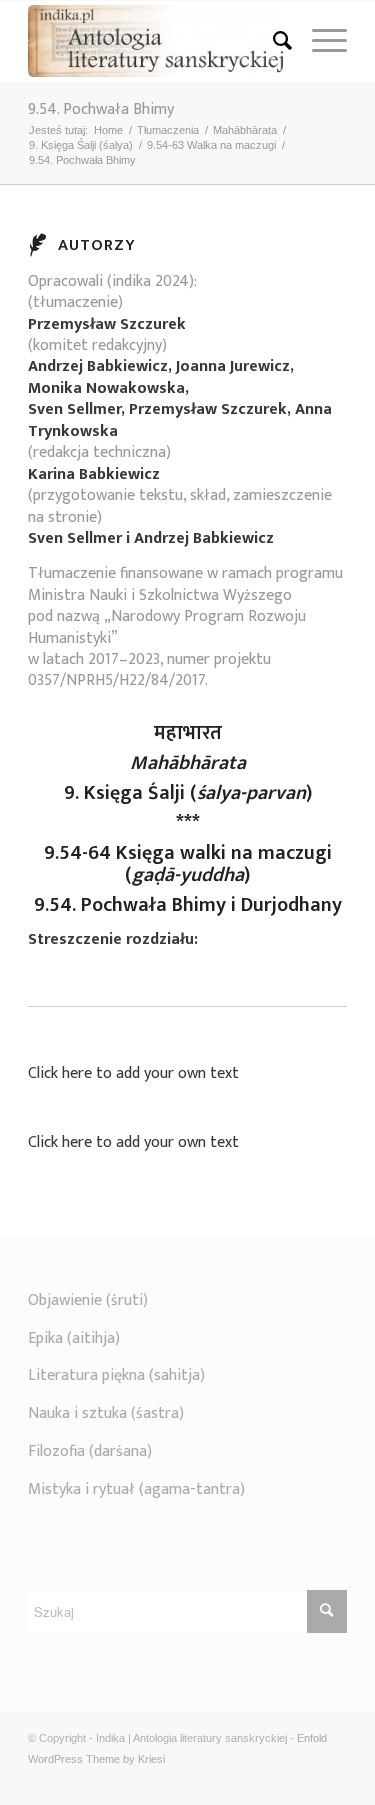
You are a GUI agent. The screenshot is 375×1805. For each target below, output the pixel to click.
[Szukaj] (272, 41)
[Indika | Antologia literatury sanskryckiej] (155, 41)
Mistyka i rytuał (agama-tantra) (136, 1489)
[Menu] (319, 41)
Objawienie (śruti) (88, 1300)
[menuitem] (272, 41)
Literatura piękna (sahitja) (116, 1375)
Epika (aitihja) (74, 1338)
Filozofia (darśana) (90, 1451)
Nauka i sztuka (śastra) (106, 1413)
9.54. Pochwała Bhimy (101, 109)
